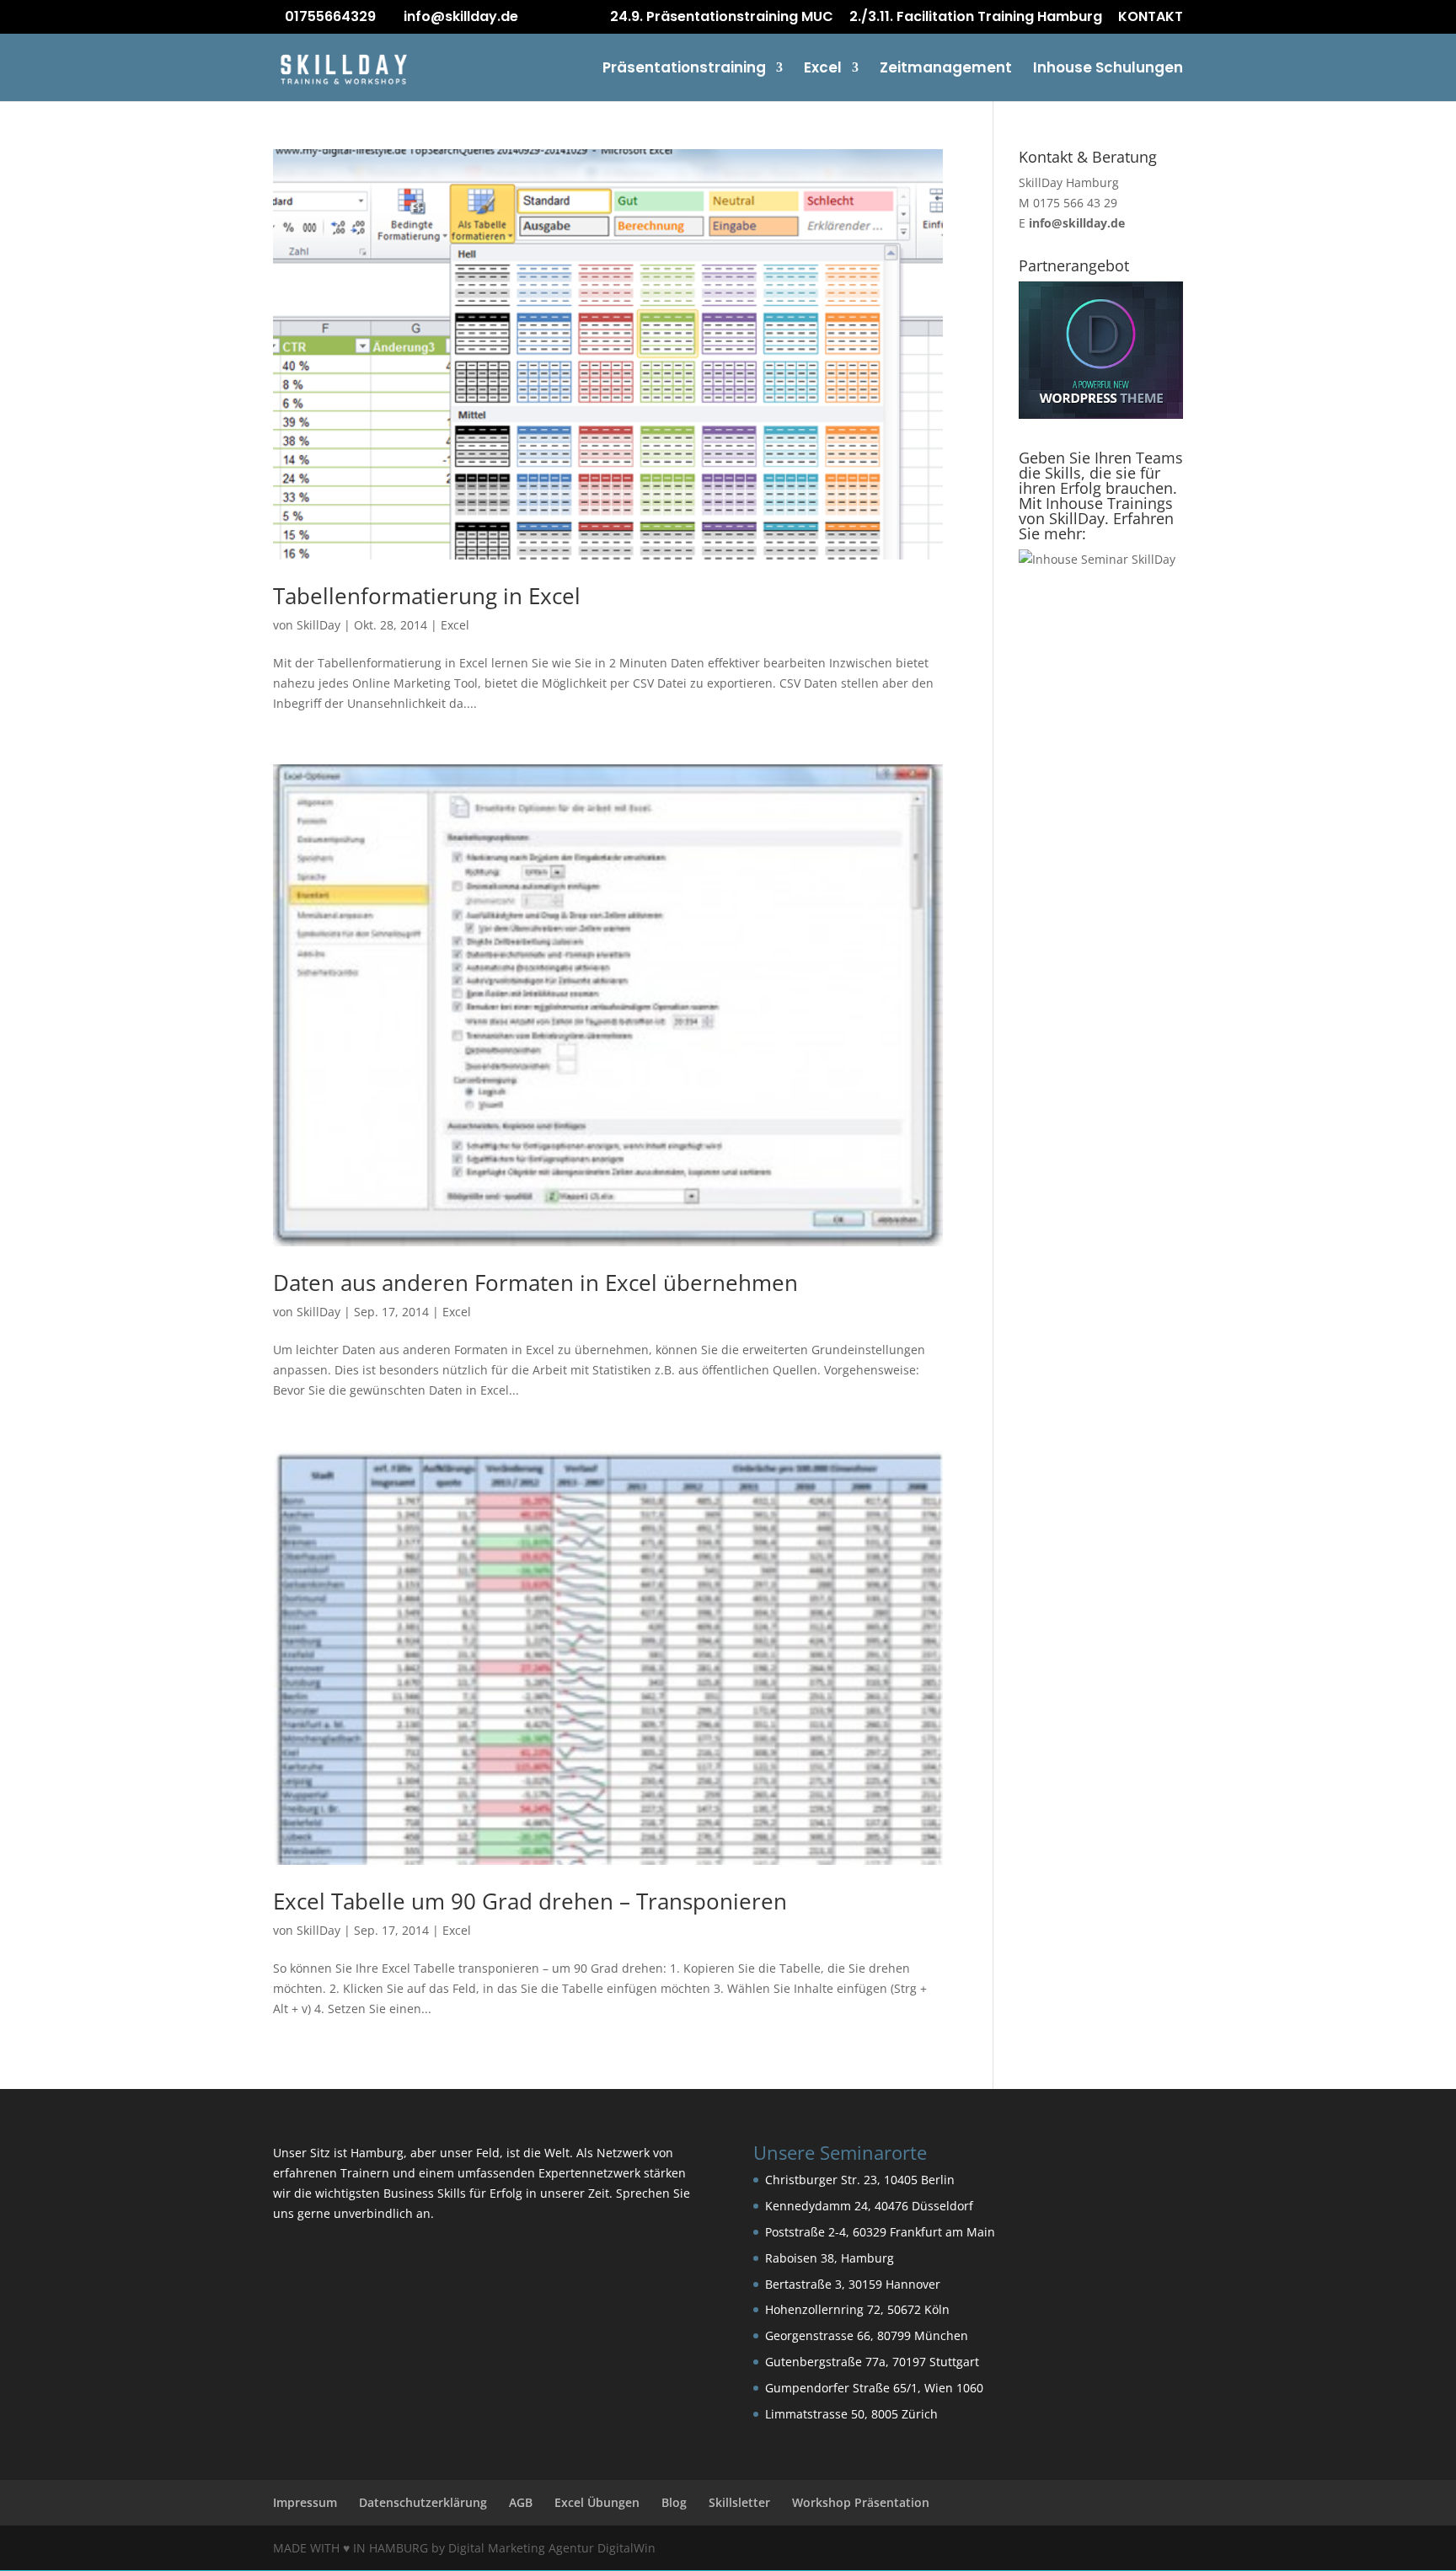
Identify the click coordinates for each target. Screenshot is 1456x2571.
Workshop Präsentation (861, 2502)
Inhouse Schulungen (1108, 70)
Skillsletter (739, 2502)
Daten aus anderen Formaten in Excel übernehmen (535, 1283)
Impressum (305, 2502)
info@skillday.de (1077, 223)
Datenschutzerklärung (423, 2502)
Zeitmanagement (946, 70)
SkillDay (318, 625)
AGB (521, 2502)
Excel (823, 70)
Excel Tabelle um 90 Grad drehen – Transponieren (530, 1901)
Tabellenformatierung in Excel (427, 596)
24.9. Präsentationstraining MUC (722, 18)
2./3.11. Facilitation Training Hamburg (976, 18)
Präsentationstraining (684, 70)
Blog (674, 2502)
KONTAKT (1151, 18)
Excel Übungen (597, 2502)
